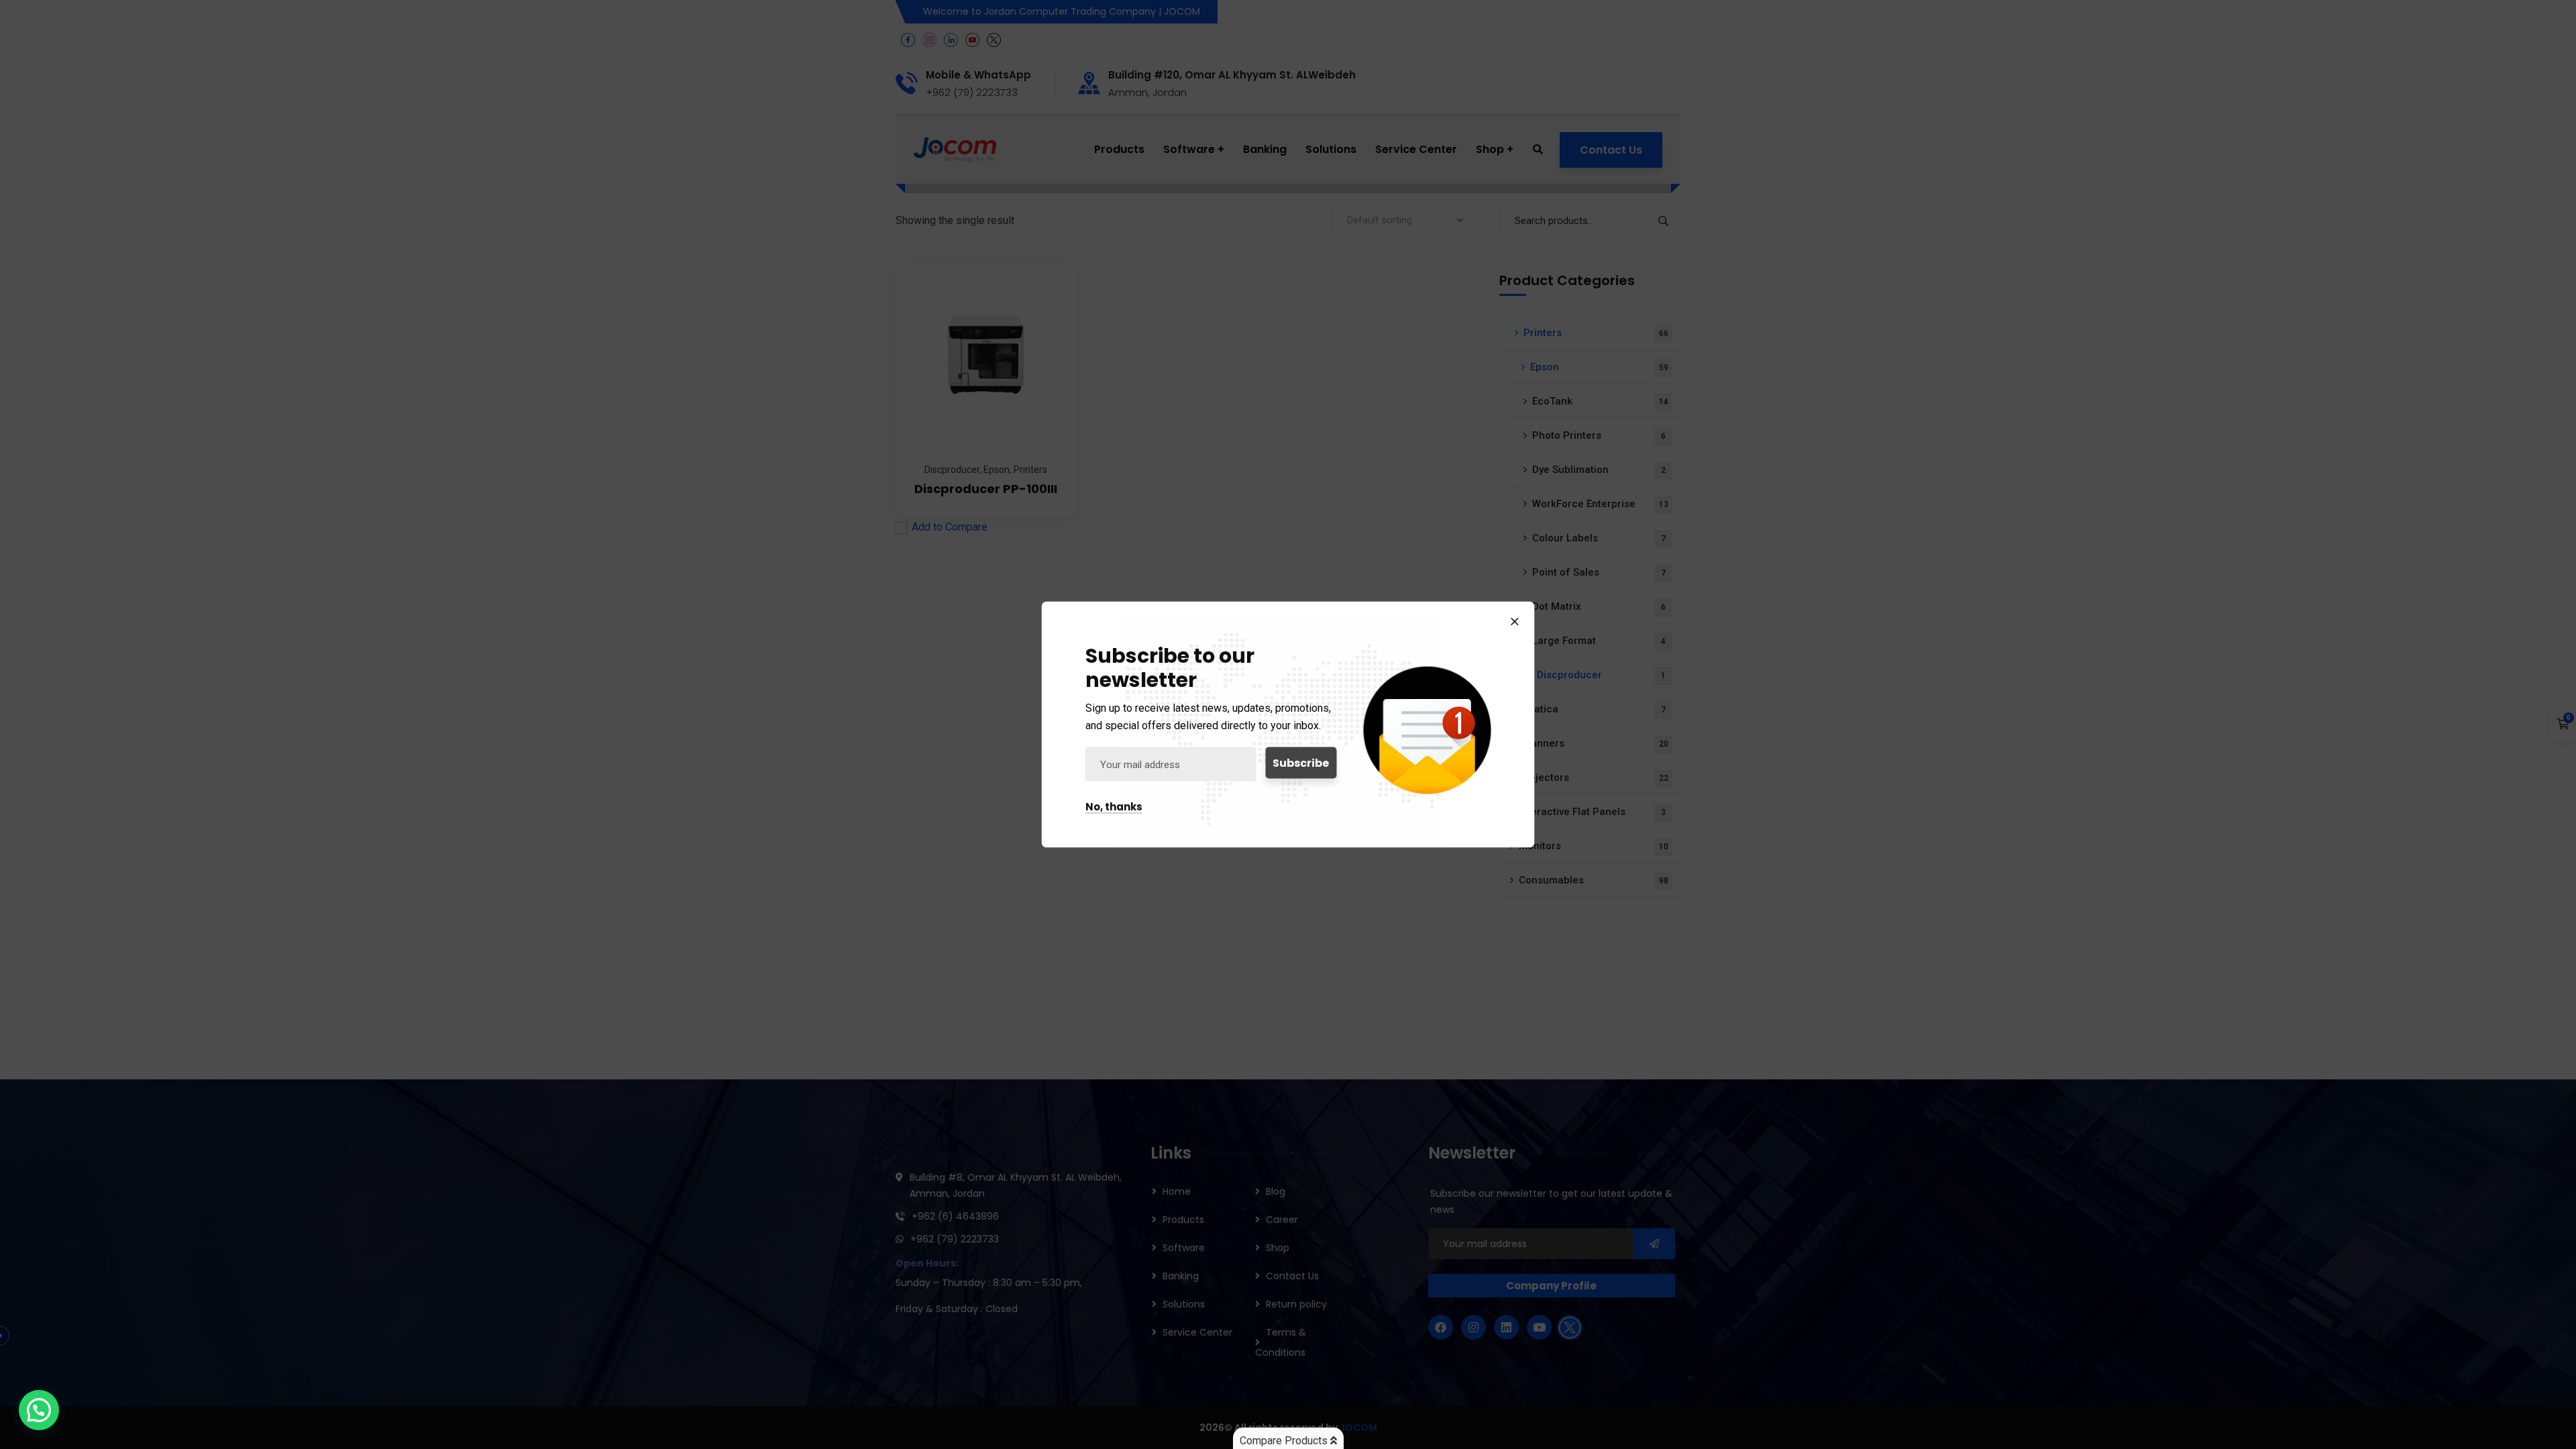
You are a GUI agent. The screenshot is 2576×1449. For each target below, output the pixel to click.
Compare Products (1285, 1441)
